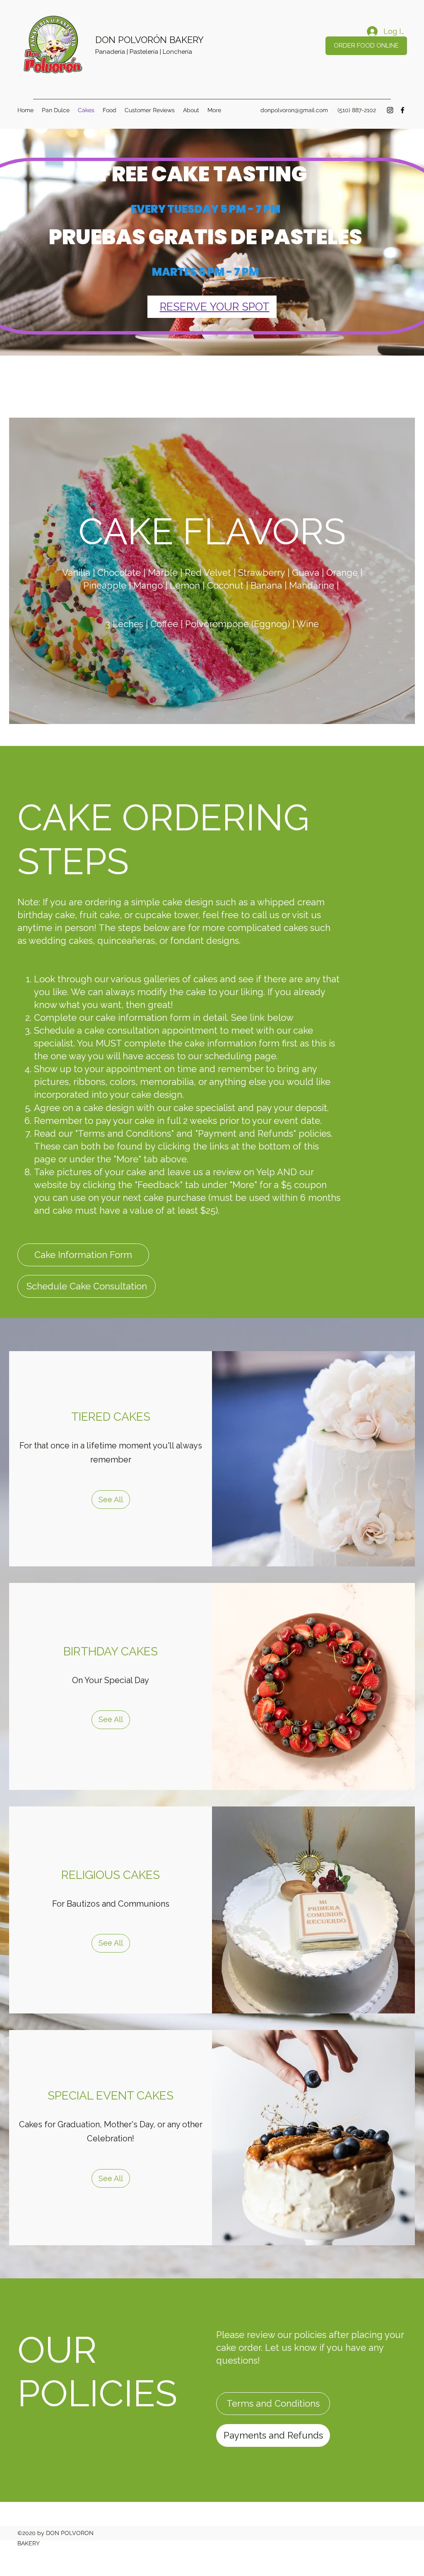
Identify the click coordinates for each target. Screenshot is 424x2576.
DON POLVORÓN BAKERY (149, 40)
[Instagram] (390, 110)
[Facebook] (402, 110)
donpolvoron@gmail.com (294, 110)
